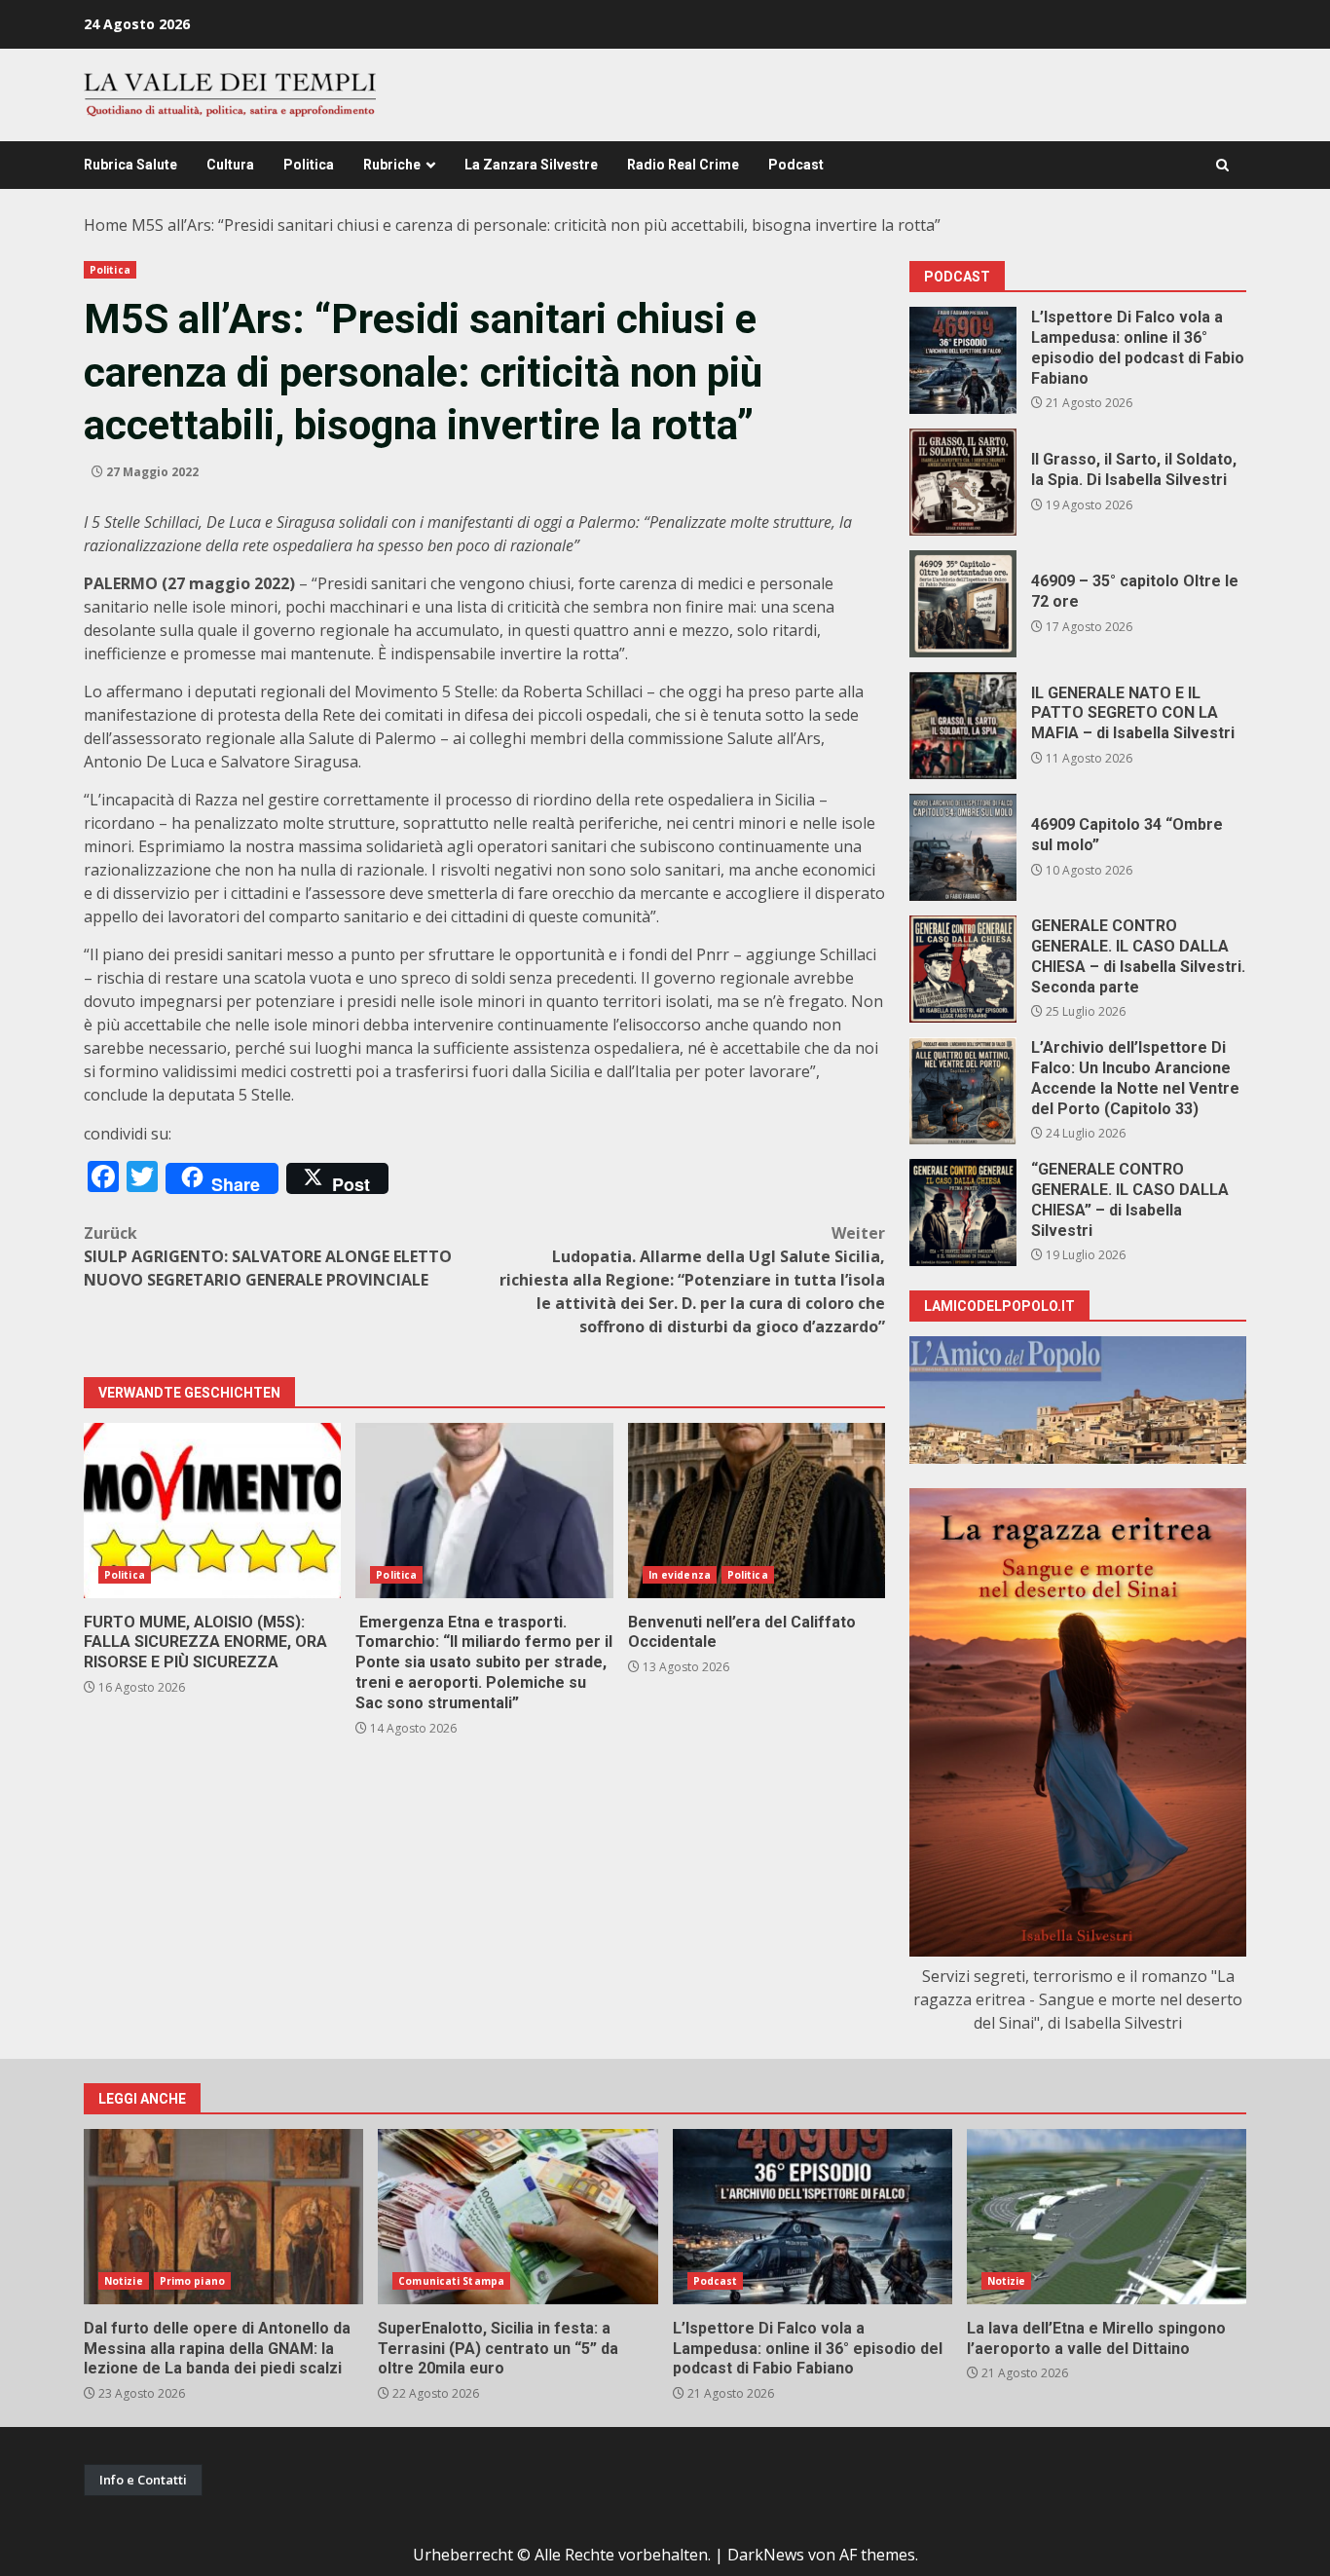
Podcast (796, 165)
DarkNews (766, 2555)
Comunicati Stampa (451, 2281)
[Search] (1222, 165)
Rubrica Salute (130, 165)
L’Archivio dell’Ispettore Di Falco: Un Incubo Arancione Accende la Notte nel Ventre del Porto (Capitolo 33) (963, 1091)
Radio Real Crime (683, 165)
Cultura (230, 165)
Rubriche (392, 165)
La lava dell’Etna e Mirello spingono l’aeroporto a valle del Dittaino (1107, 2217)
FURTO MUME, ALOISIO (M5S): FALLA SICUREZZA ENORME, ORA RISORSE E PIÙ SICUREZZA (212, 1511)
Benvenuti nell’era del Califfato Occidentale (757, 1511)
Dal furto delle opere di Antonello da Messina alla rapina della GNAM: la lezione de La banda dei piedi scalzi (223, 2217)
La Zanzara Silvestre (531, 165)
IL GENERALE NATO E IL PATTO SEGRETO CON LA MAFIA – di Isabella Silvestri (963, 726)
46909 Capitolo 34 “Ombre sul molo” (963, 847)
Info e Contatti (143, 2480)
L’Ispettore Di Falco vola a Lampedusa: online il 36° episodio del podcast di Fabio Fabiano (963, 360)
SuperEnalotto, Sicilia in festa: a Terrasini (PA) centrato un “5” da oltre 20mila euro (517, 2217)
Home (106, 225)
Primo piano (192, 2281)
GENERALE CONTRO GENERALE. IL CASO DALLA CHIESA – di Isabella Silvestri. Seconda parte (963, 969)
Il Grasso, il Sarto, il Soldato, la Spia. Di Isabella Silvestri (963, 482)
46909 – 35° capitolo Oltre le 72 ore (963, 604)
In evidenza (680, 1575)
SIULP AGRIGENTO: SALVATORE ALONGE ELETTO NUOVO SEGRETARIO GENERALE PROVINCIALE (268, 1256)
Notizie (124, 2281)
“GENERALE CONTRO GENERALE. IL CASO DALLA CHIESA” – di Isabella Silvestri (963, 1213)
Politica (309, 165)
